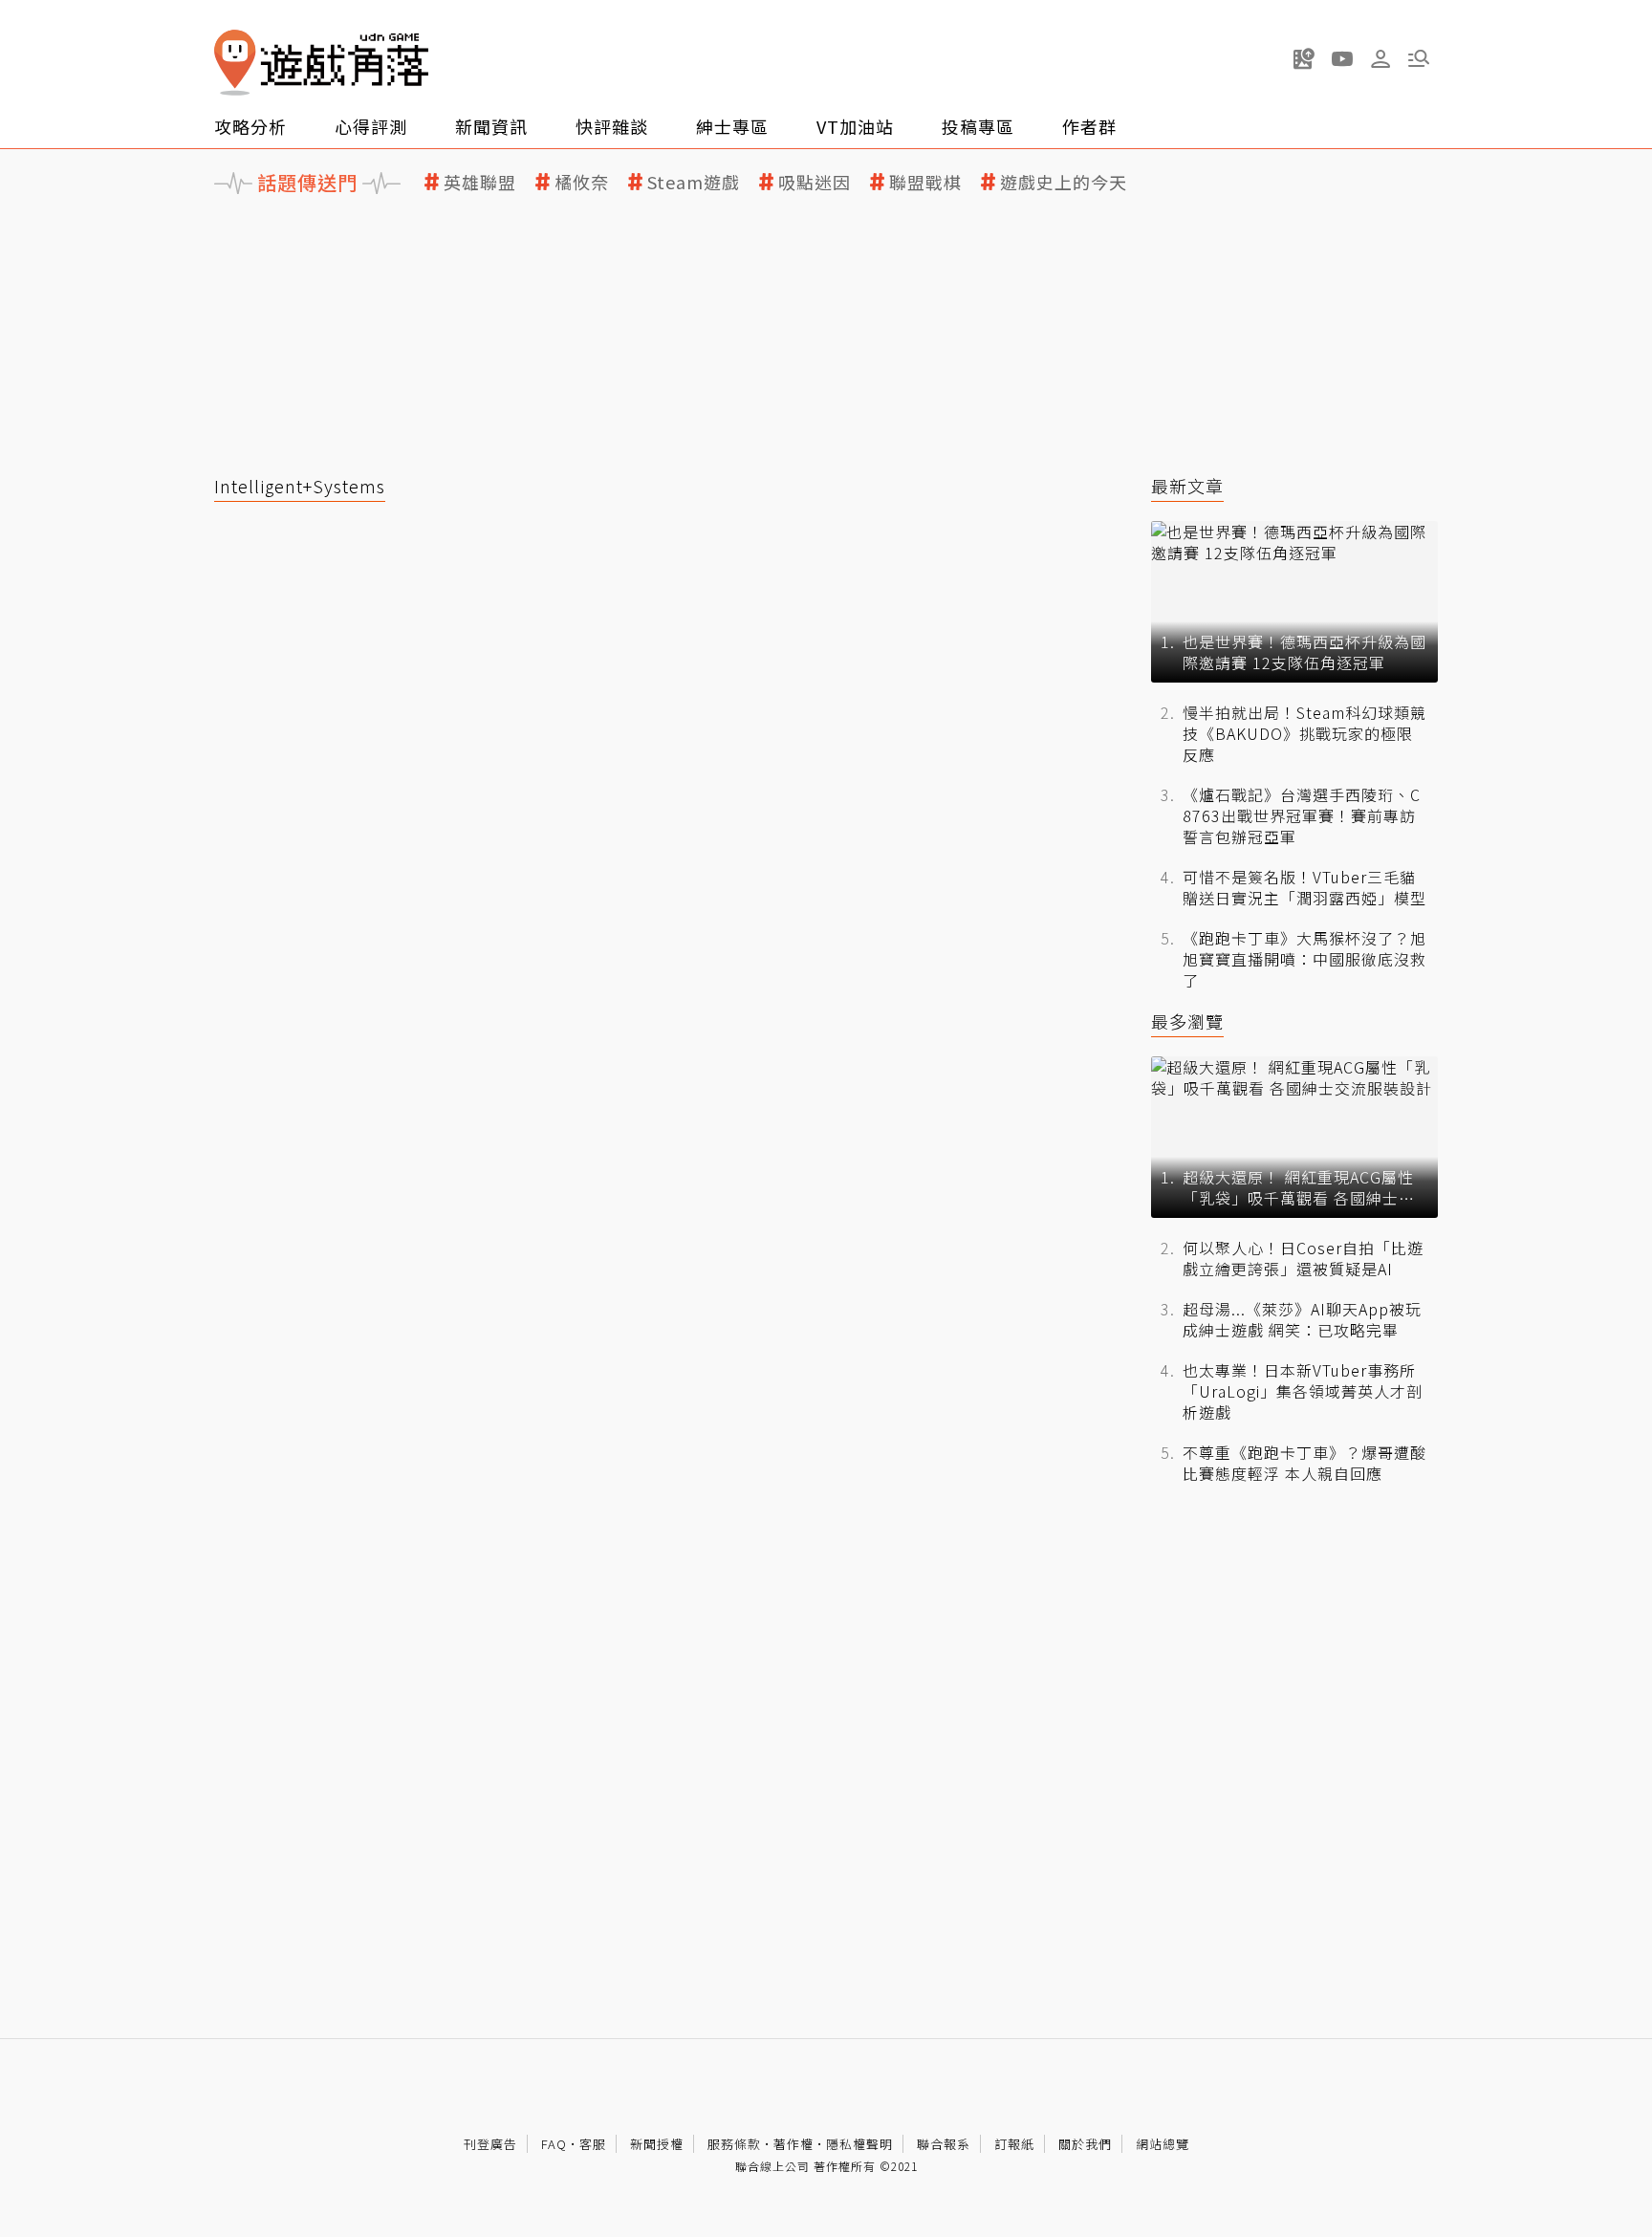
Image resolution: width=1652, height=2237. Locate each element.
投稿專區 (978, 126)
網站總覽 (1163, 2144)
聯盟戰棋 (925, 182)
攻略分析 (250, 126)
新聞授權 (657, 2144)
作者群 (1089, 126)
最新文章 (1187, 486)
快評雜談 (612, 126)
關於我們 (1085, 2144)
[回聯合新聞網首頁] (235, 63)
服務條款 (734, 2144)
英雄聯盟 (480, 182)
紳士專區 (732, 126)
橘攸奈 (582, 182)
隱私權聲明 (859, 2144)
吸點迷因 (815, 182)
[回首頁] (321, 63)
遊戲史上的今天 (1064, 182)
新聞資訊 (491, 126)
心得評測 (371, 126)
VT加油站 (855, 126)
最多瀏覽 (1187, 1021)
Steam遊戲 (694, 182)
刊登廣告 (490, 2144)
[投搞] (1304, 58)
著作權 (793, 2144)
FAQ (554, 2144)
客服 (593, 2144)
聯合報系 (944, 2144)
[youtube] (1342, 58)
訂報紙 (1014, 2144)
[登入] (1380, 59)
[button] (1419, 58)
